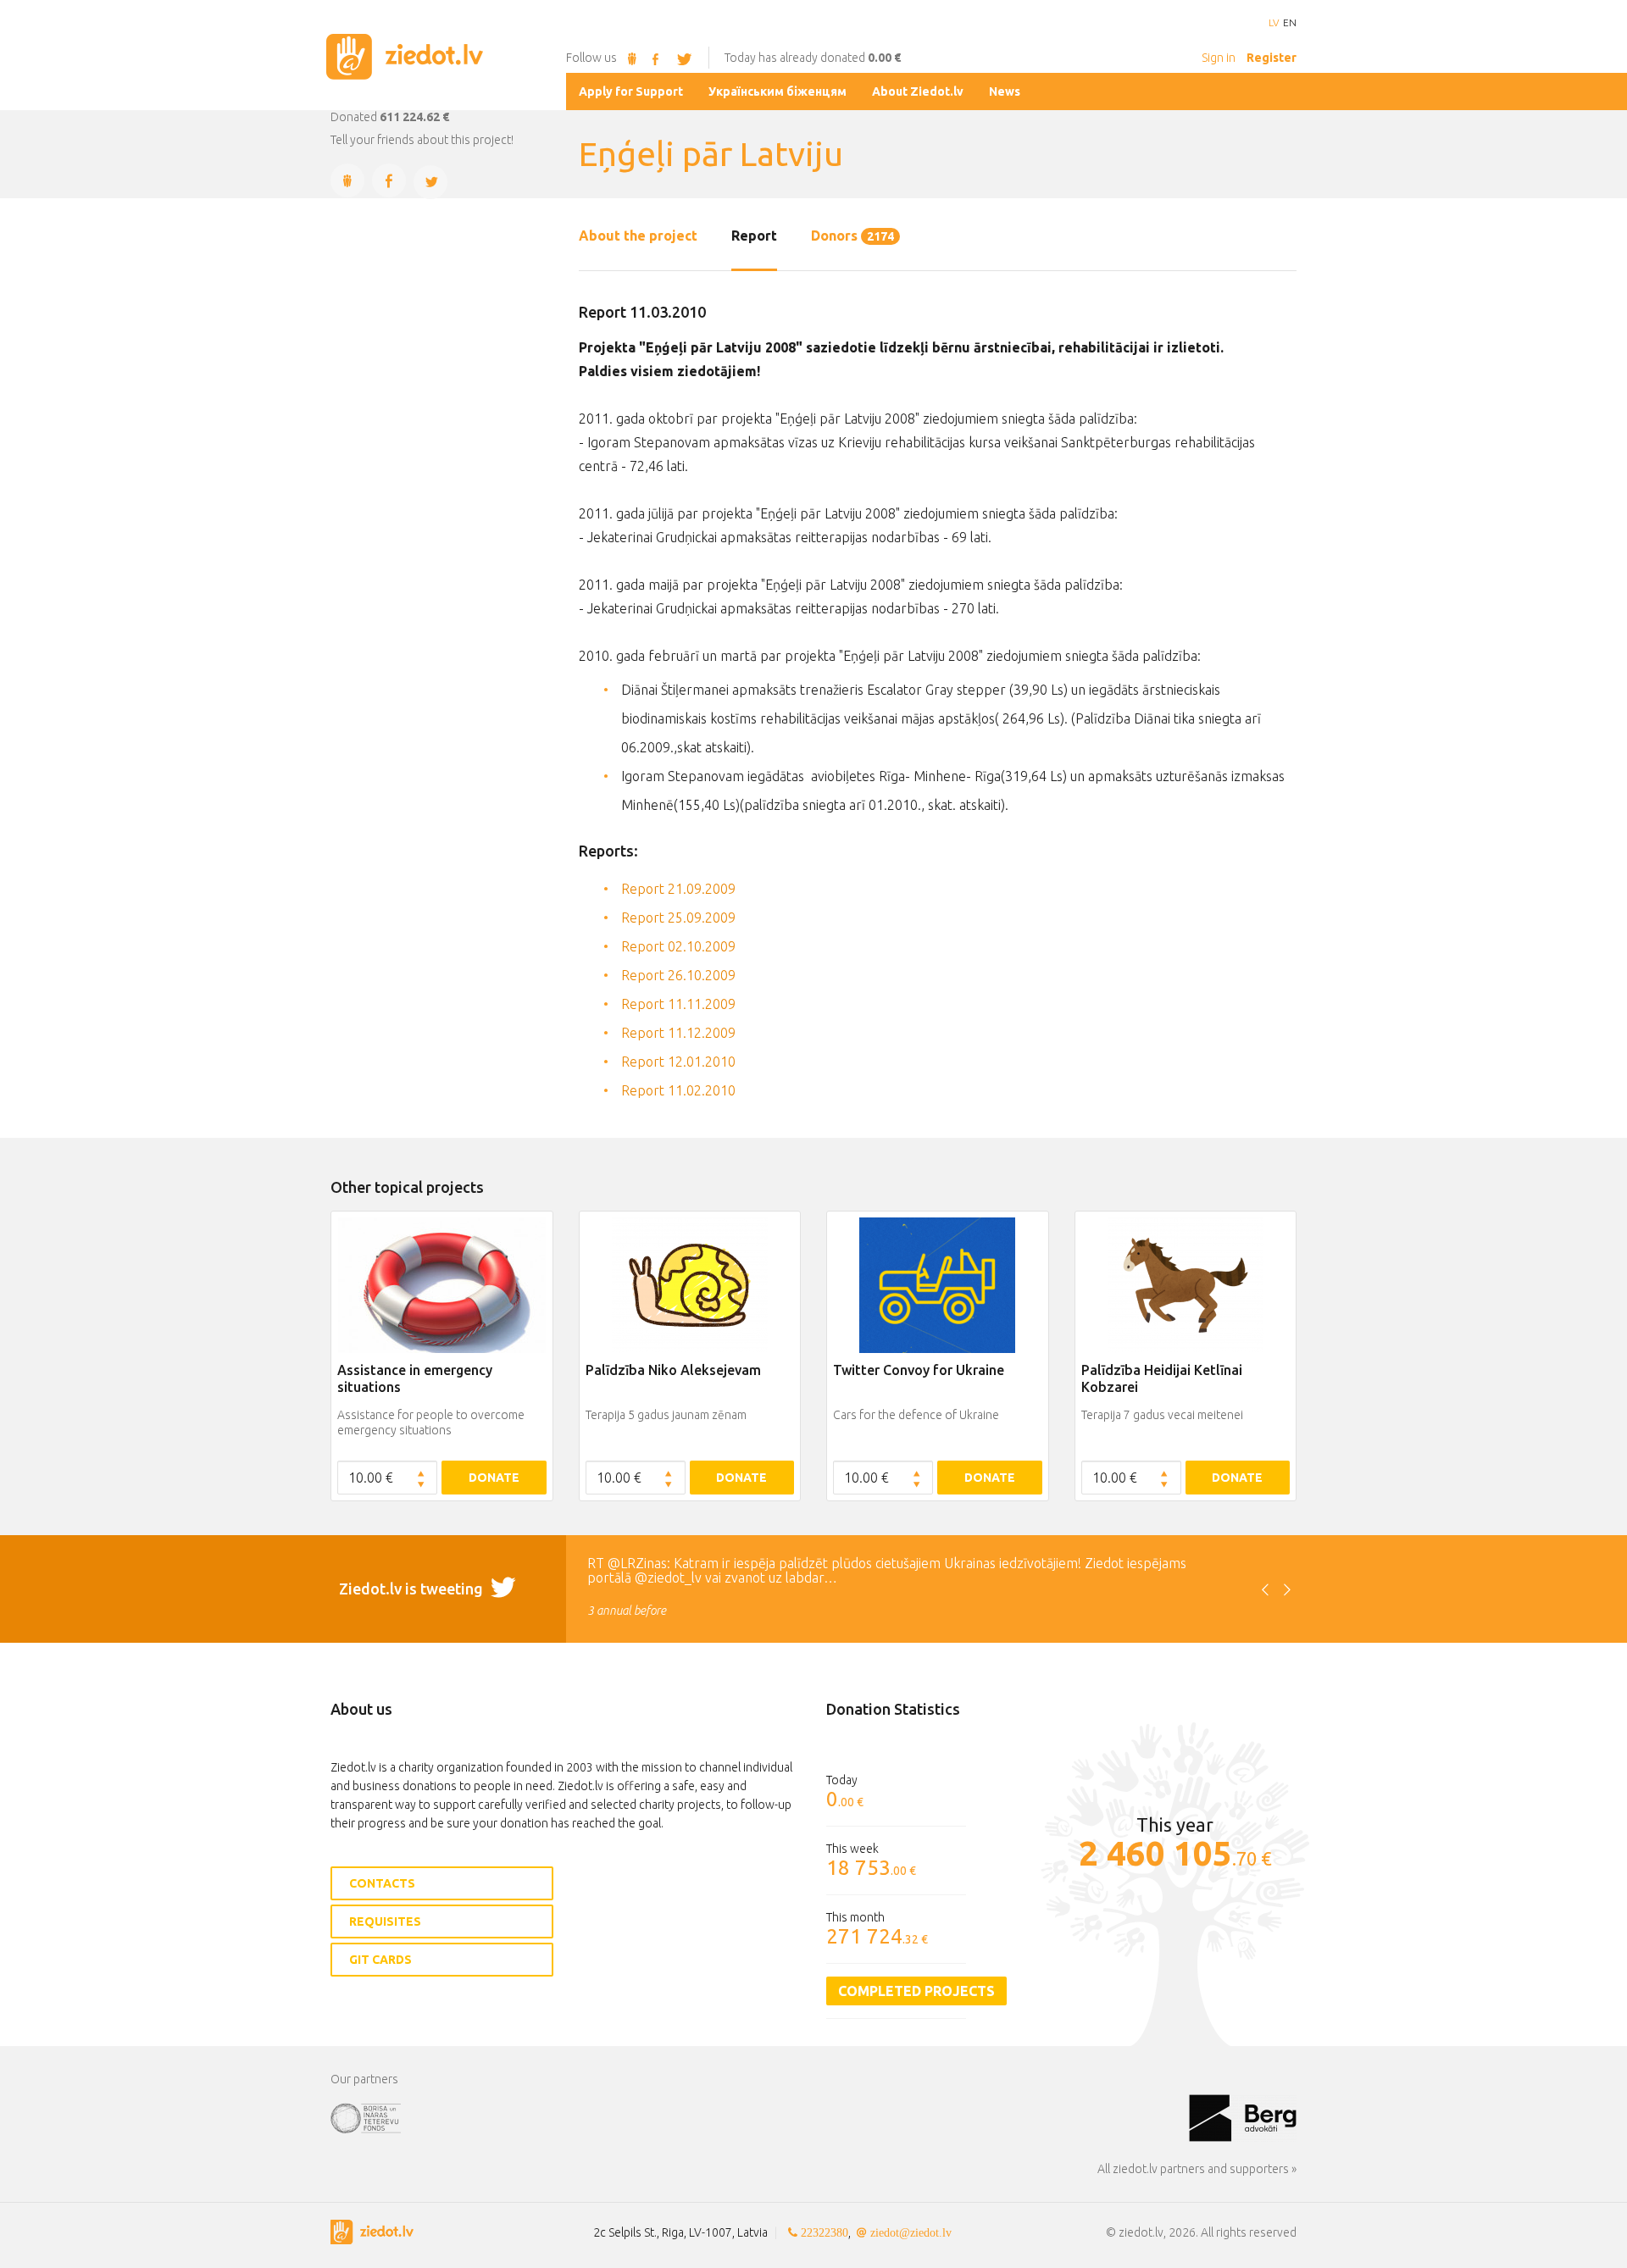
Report (754, 236)
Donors (852, 236)
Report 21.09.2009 (678, 889)
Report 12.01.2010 (678, 1062)
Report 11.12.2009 (678, 1033)
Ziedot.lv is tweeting (413, 1589)
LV (1274, 23)
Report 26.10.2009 (678, 975)
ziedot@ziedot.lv (911, 2232)
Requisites (385, 1921)
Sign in (1219, 58)
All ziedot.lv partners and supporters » (1197, 2169)
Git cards (380, 1960)
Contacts (382, 1883)
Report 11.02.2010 (678, 1090)
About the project (638, 236)
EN (1290, 23)
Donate (494, 1478)
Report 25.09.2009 (678, 918)
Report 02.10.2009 (678, 946)
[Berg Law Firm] (1243, 2117)
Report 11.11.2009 (678, 1004)
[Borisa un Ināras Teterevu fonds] (760, 2117)
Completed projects (916, 1991)
